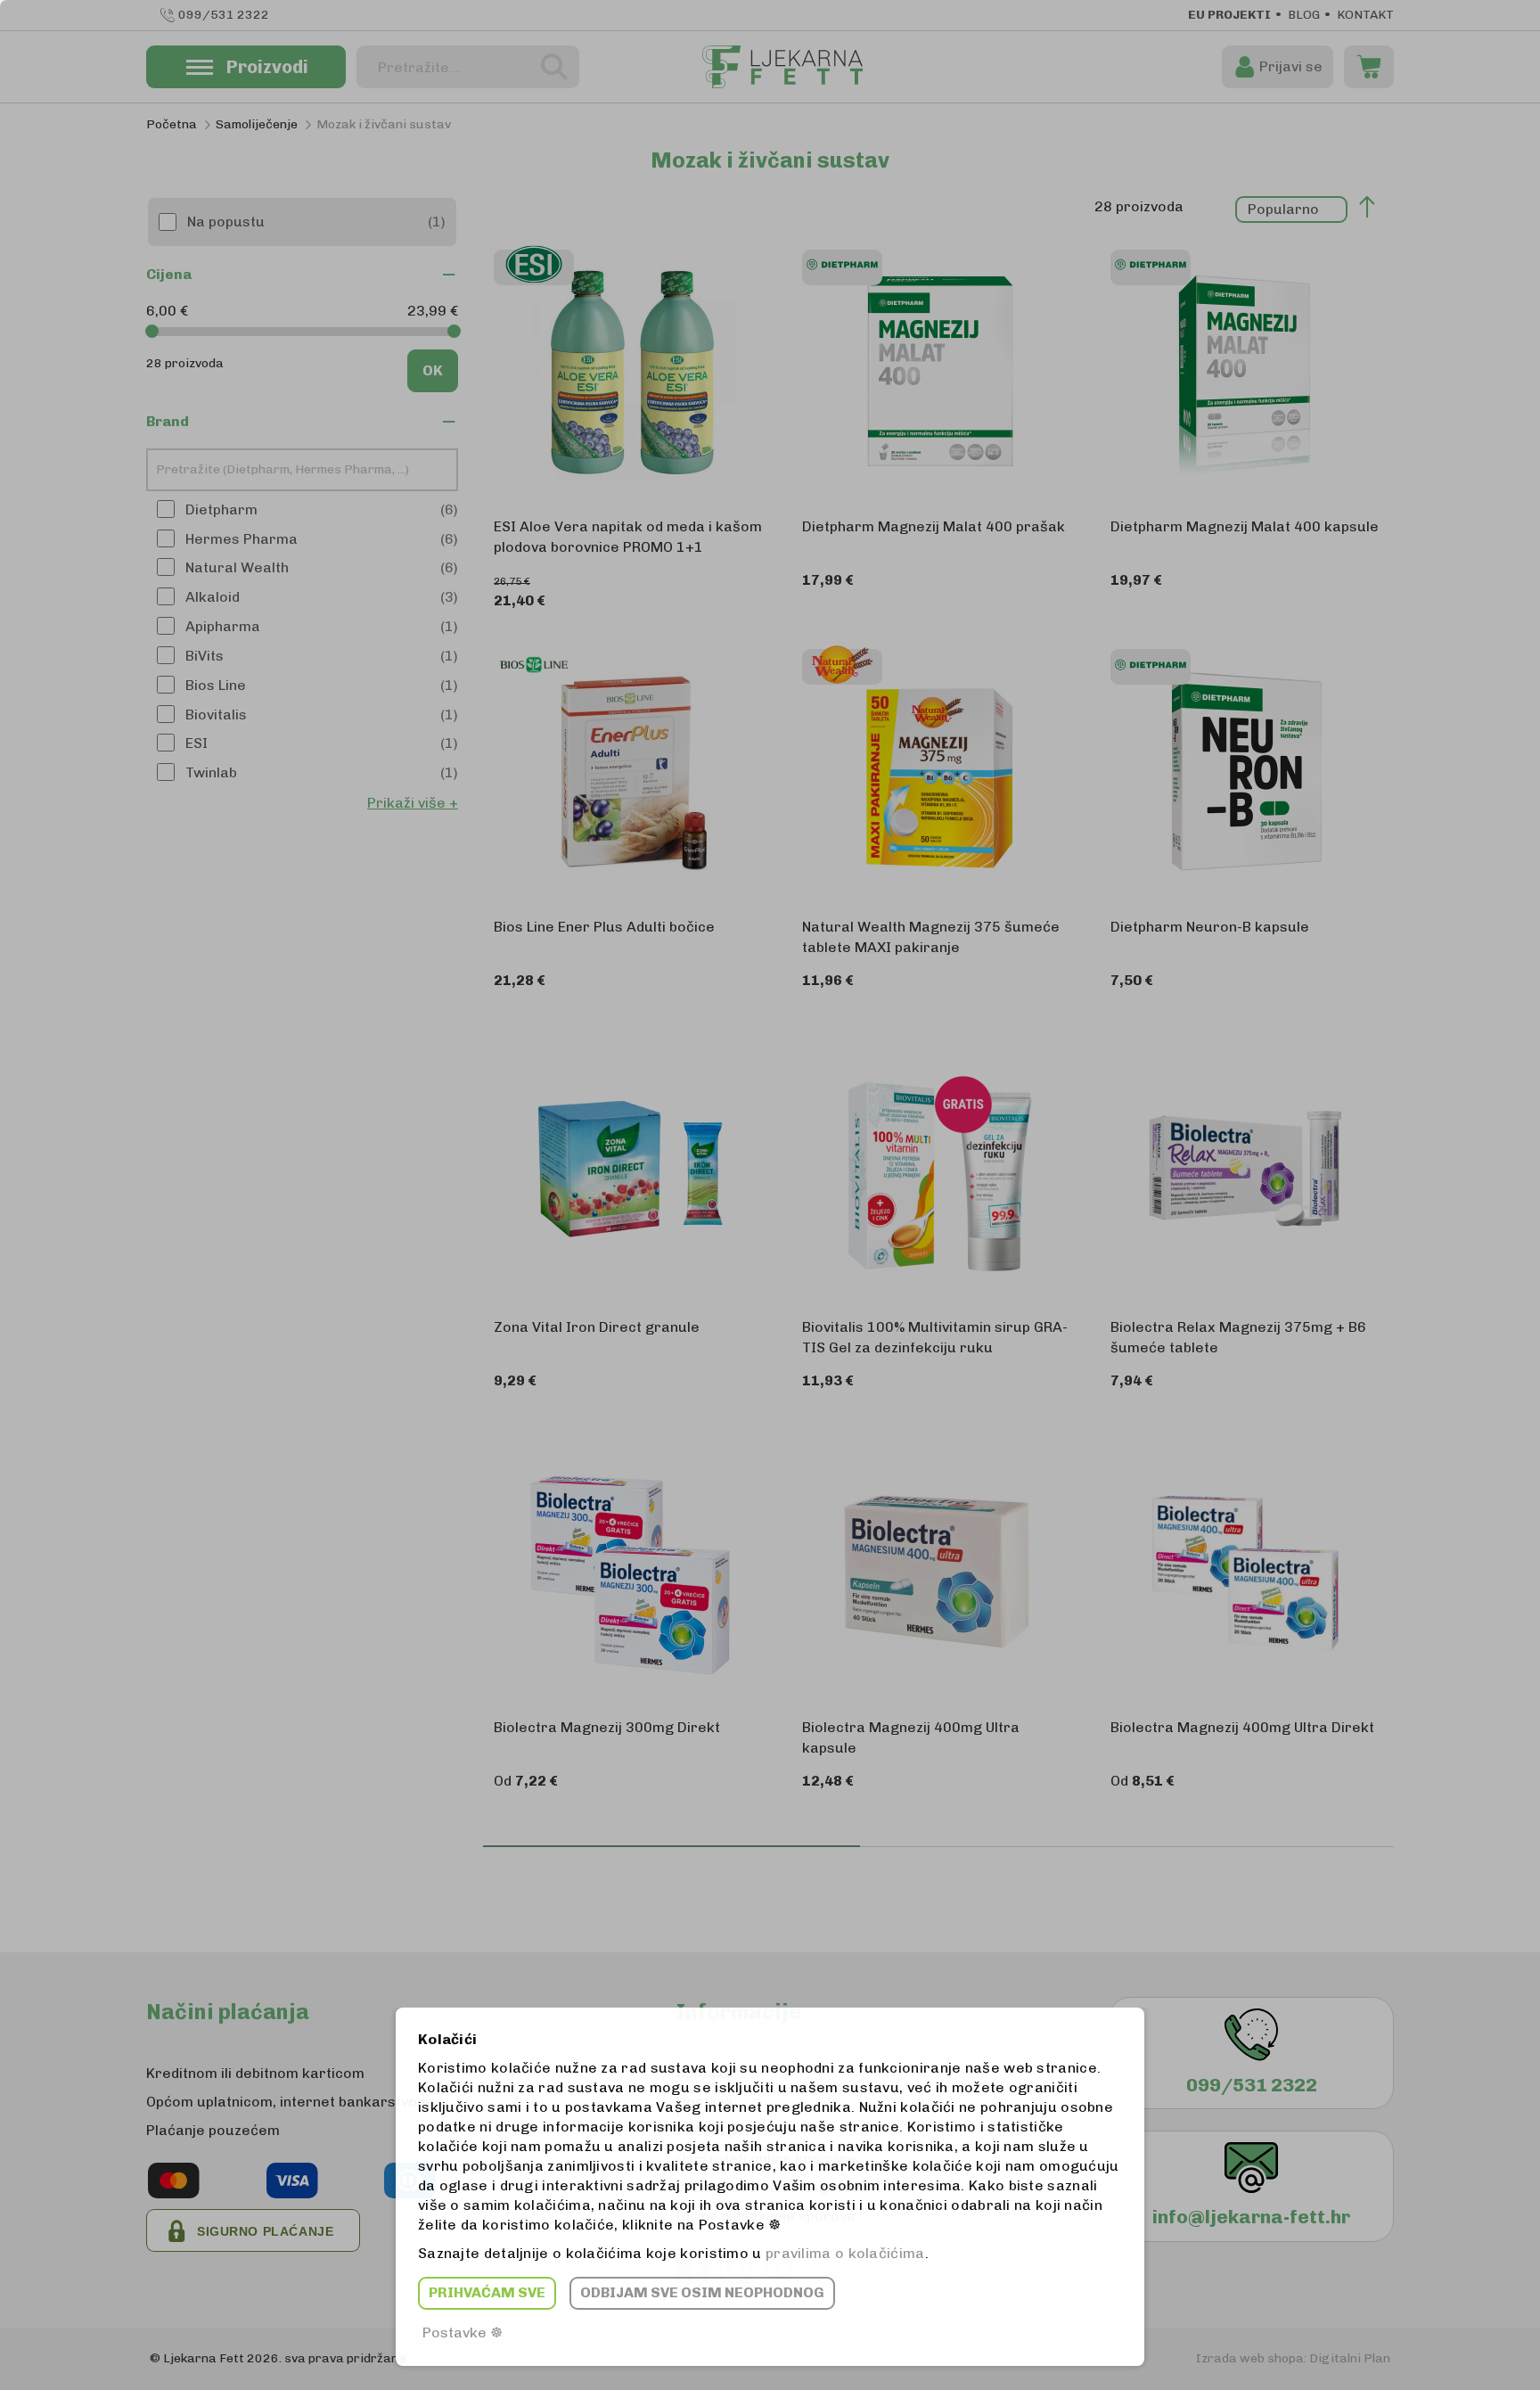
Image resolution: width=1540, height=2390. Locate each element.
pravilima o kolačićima (845, 2253)
